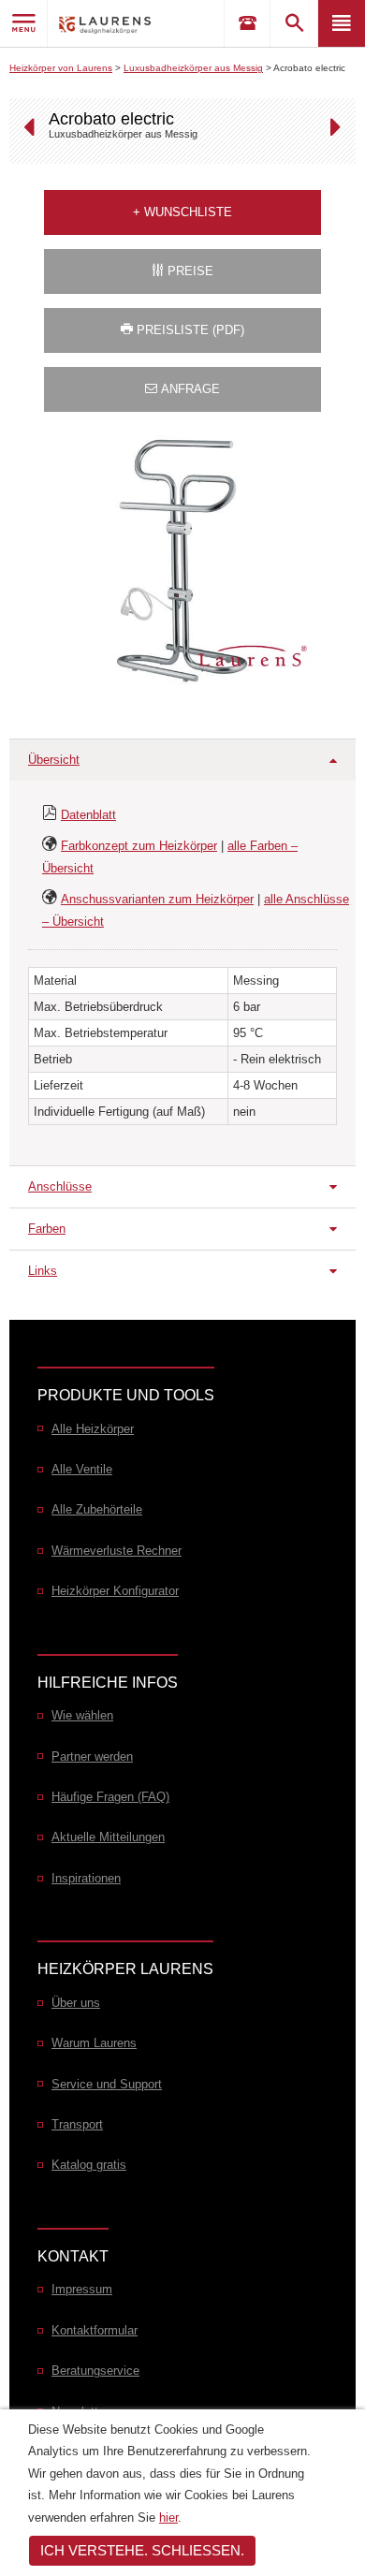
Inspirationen (86, 1878)
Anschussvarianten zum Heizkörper (157, 899)
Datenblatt (88, 815)
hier (168, 2517)
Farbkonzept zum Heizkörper (139, 846)
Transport (77, 2124)
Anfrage (189, 389)
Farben (47, 1229)
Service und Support (107, 2084)
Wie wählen (82, 1715)
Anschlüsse (60, 1186)
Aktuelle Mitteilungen (108, 1837)
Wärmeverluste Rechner (117, 1551)
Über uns (76, 2003)
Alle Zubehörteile (97, 1509)
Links (43, 1271)
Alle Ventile (82, 1469)
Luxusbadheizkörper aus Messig (193, 68)
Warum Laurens (94, 2043)
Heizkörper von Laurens (61, 68)
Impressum (82, 2289)
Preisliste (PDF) (189, 330)
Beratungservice (95, 2371)
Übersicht (54, 760)
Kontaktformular (95, 2330)
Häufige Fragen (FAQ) (110, 1797)
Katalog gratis (89, 2165)
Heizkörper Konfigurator (115, 1591)
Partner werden (92, 1756)
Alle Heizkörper (93, 1429)
